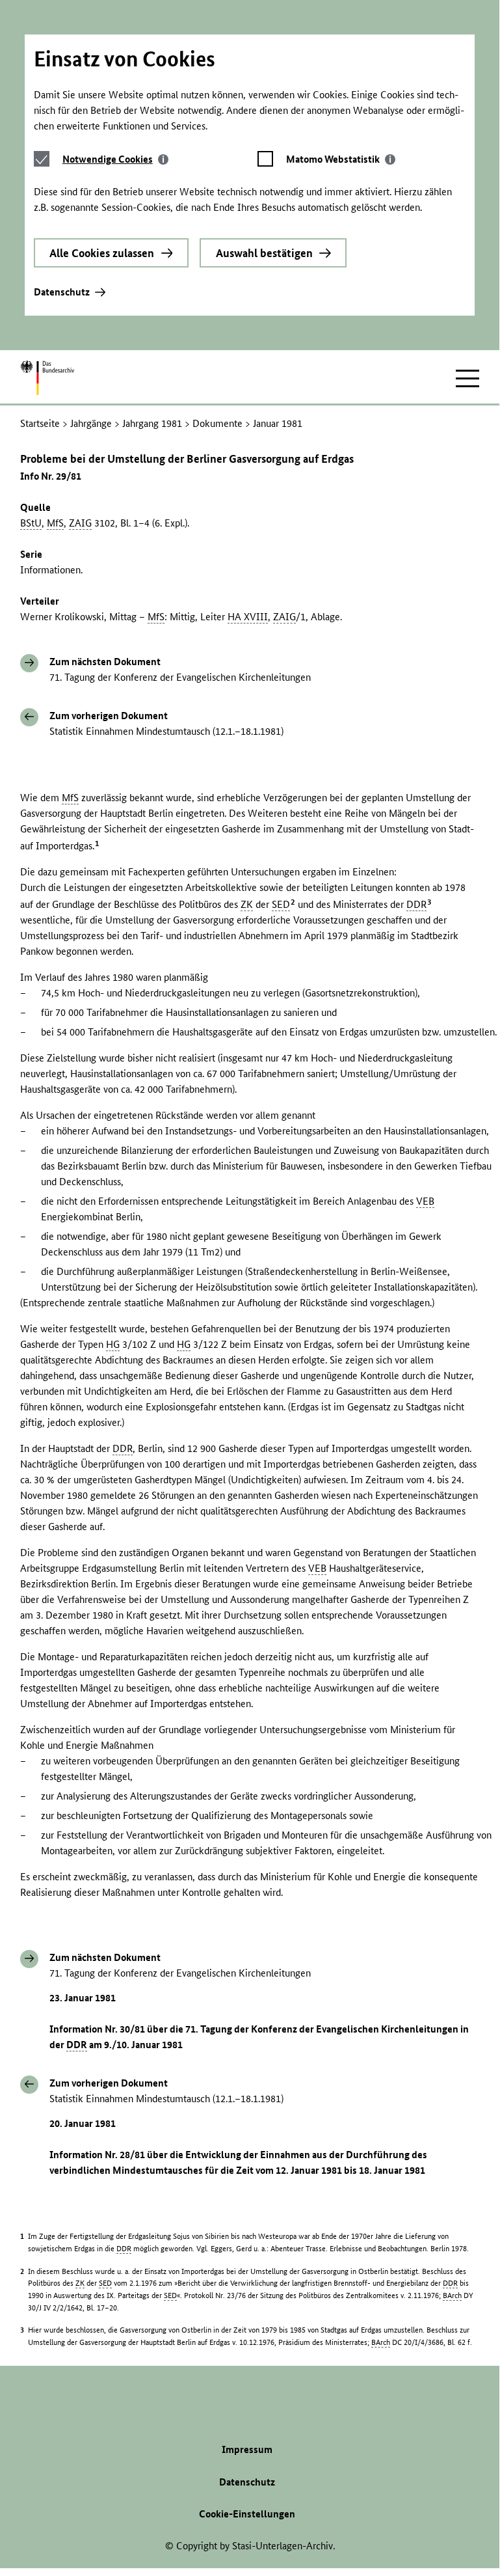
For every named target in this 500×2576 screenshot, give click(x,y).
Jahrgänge (91, 423)
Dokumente (217, 423)
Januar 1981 (278, 423)
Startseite (40, 423)
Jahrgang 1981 (152, 423)
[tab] (115, 159)
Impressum (247, 2449)
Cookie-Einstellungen (247, 2514)
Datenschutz (62, 292)
